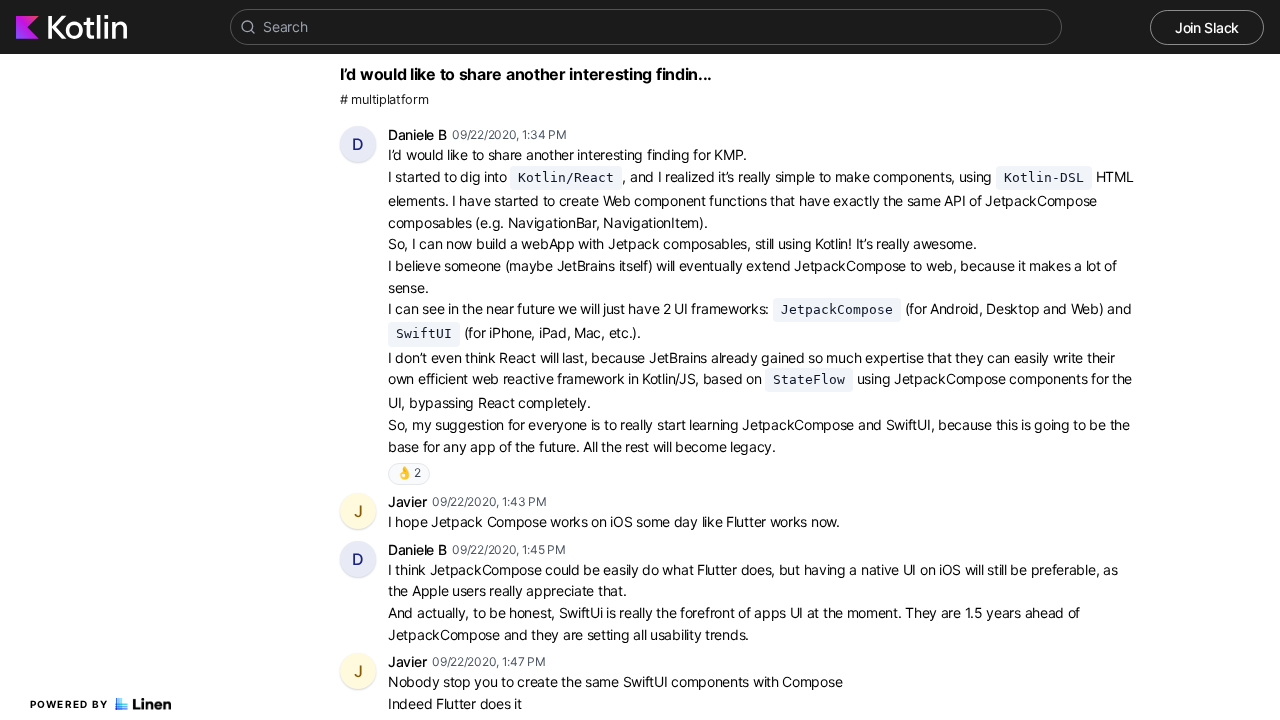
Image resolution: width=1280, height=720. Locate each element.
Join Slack (1207, 27)
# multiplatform (384, 99)
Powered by (69, 704)
